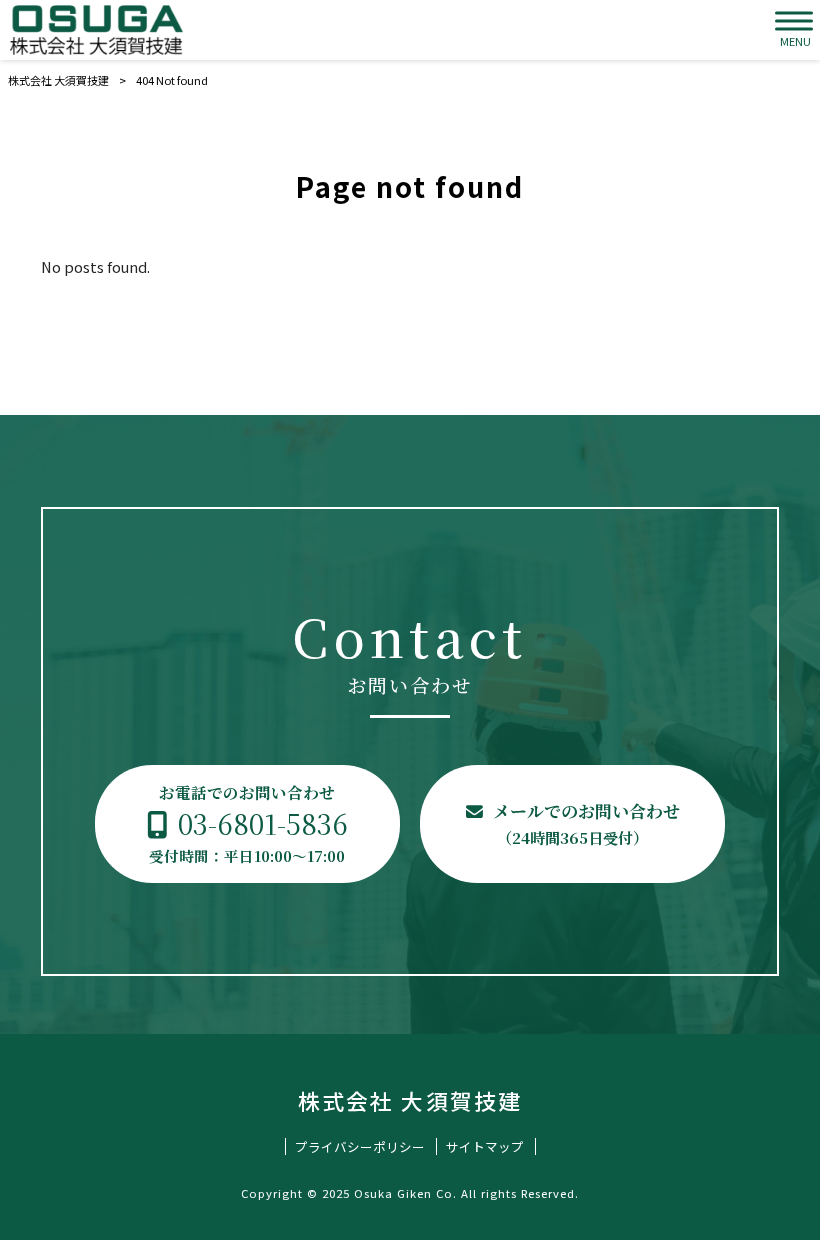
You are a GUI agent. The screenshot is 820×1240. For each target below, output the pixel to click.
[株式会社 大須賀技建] (96, 30)
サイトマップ (485, 1147)
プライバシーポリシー (360, 1147)
